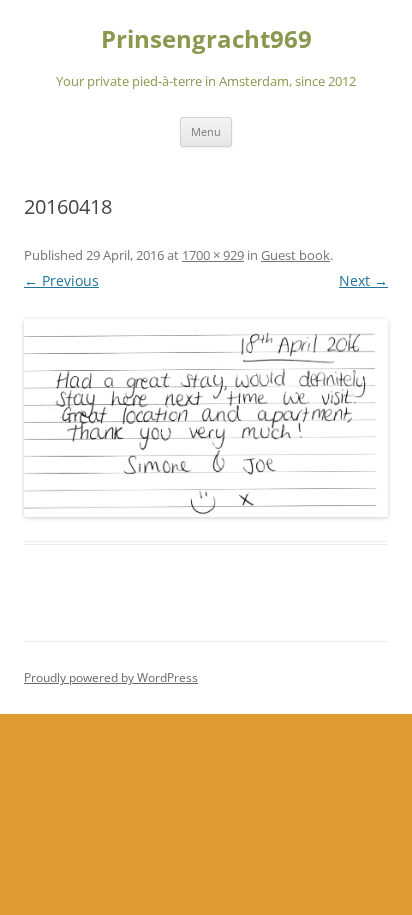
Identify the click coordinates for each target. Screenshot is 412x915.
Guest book (295, 255)
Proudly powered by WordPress (111, 677)
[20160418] (206, 418)
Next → (363, 280)
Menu (206, 131)
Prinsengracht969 (206, 39)
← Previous (61, 280)
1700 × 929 (213, 255)
